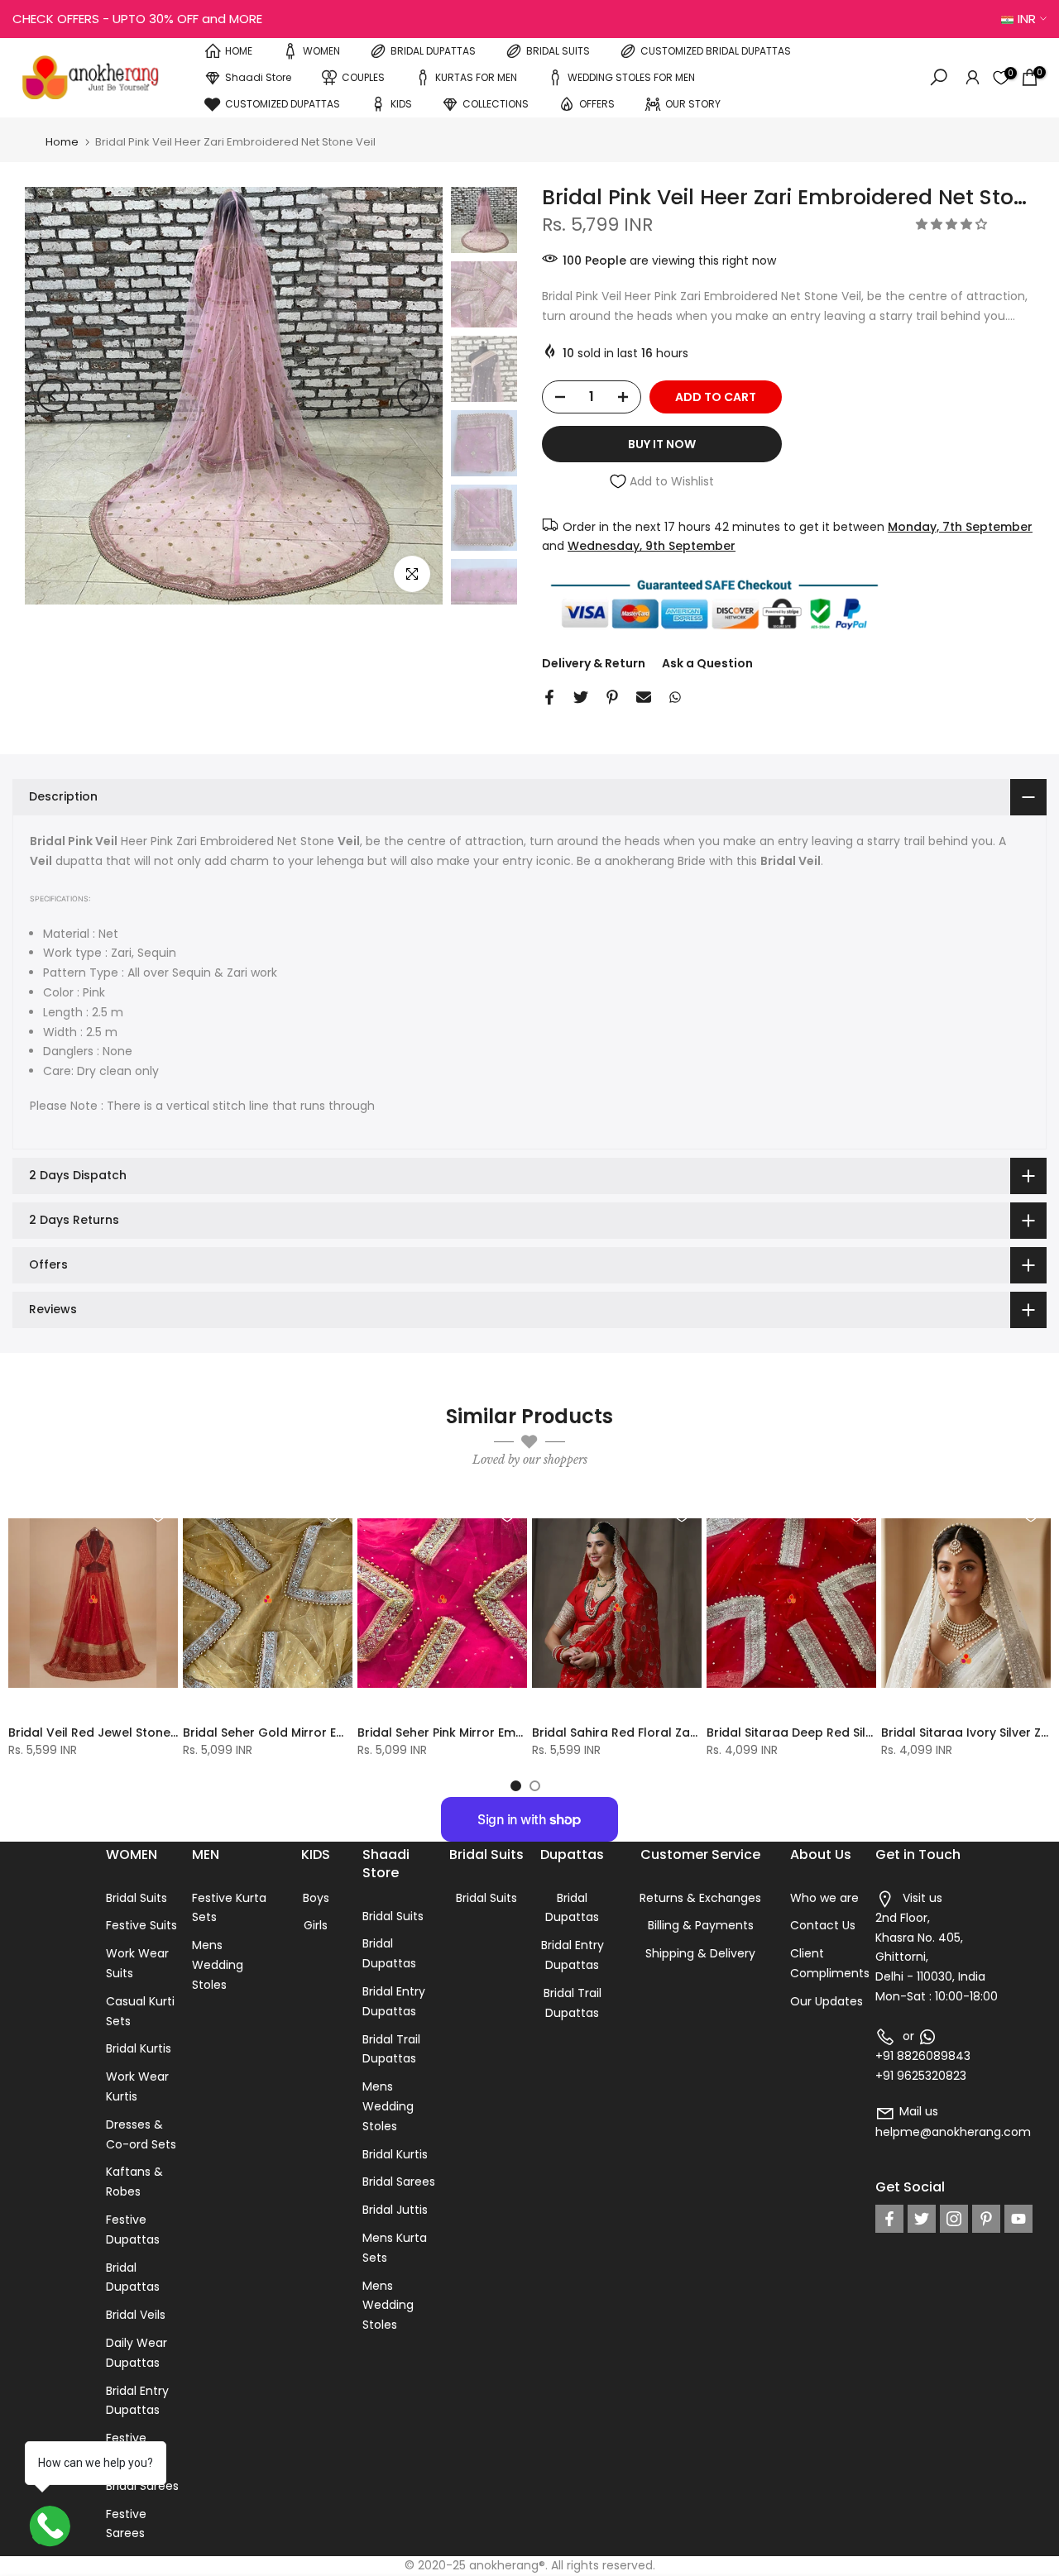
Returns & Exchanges (700, 1898)
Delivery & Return (594, 663)
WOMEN (321, 51)
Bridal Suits (137, 1898)
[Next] (414, 395)
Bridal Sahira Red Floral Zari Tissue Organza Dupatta (690, 1732)
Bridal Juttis (395, 2210)
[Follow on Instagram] (954, 2219)
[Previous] (54, 395)
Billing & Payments (701, 1925)
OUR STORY (693, 104)
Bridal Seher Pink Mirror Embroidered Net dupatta (506, 1732)
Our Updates (827, 2001)
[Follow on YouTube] (1018, 2219)
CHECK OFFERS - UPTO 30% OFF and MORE (137, 19)
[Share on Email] (644, 697)
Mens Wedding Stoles (218, 1965)
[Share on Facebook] (549, 697)
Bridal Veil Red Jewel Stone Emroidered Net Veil (150, 1732)
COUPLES (363, 77)
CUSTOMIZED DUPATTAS (283, 104)
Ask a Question (707, 663)
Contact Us (823, 1925)
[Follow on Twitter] (922, 2219)
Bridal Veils (136, 2315)
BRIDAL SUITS (558, 51)
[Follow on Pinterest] (986, 2219)
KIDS (401, 104)
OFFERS (597, 104)
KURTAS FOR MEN (476, 77)
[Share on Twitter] (581, 697)
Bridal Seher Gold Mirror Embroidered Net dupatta (334, 1732)
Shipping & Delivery (700, 1953)
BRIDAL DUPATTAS (433, 51)
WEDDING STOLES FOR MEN (631, 77)
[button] (953, 224)
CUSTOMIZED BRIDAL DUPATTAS (716, 51)
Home (62, 142)
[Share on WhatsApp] (675, 697)
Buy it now (662, 444)
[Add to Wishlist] (158, 1515)
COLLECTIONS (496, 104)
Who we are (824, 1898)
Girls (316, 1925)
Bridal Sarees (142, 2486)
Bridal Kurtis (139, 2048)
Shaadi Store (258, 77)
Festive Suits (141, 1925)
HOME (239, 51)
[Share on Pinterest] (612, 697)
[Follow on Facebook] (889, 2219)
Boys (316, 1898)
